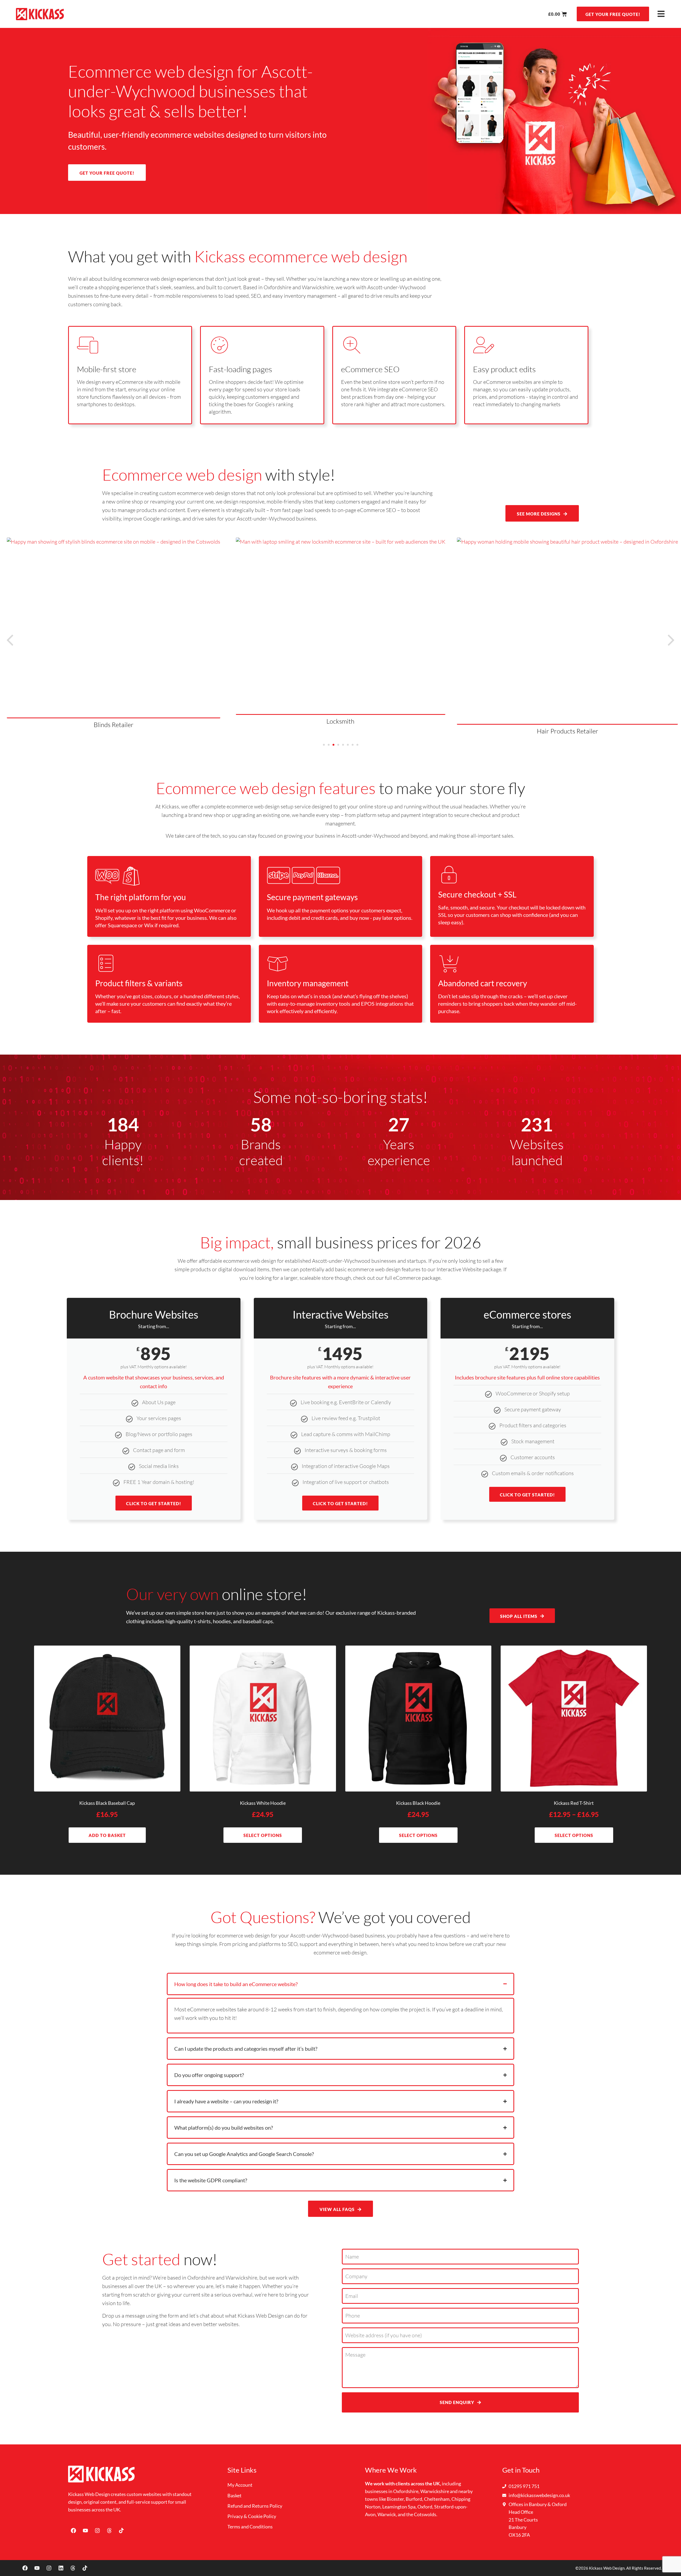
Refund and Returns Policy (255, 2506)
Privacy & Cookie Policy (252, 2516)
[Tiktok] (121, 2531)
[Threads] (109, 2531)
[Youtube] (85, 2531)
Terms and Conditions (250, 2527)
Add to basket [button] (107, 1835)
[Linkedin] (61, 2568)
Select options (263, 1835)
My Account (240, 2485)
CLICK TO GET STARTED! (154, 1503)
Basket (234, 2495)
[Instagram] (97, 2531)
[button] (671, 640)
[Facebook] (73, 2531)
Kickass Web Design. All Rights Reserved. (625, 2568)
